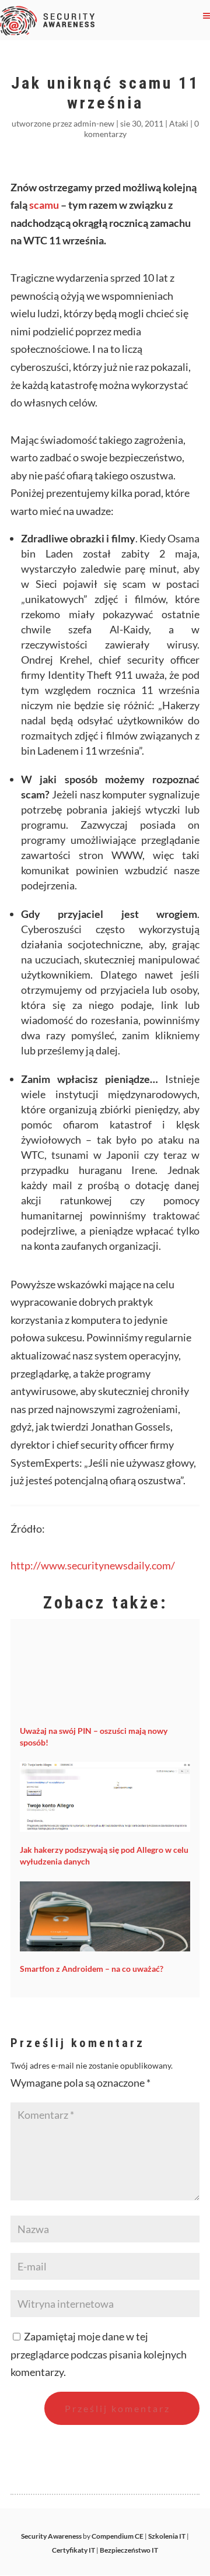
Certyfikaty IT (73, 2550)
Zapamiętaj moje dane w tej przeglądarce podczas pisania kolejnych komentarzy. (99, 2354)
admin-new (94, 123)
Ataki (179, 123)
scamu (45, 205)
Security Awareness (51, 2536)
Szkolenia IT (167, 2536)
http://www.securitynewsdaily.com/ (93, 1565)
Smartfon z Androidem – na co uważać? (92, 1969)
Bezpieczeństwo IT (129, 2550)
